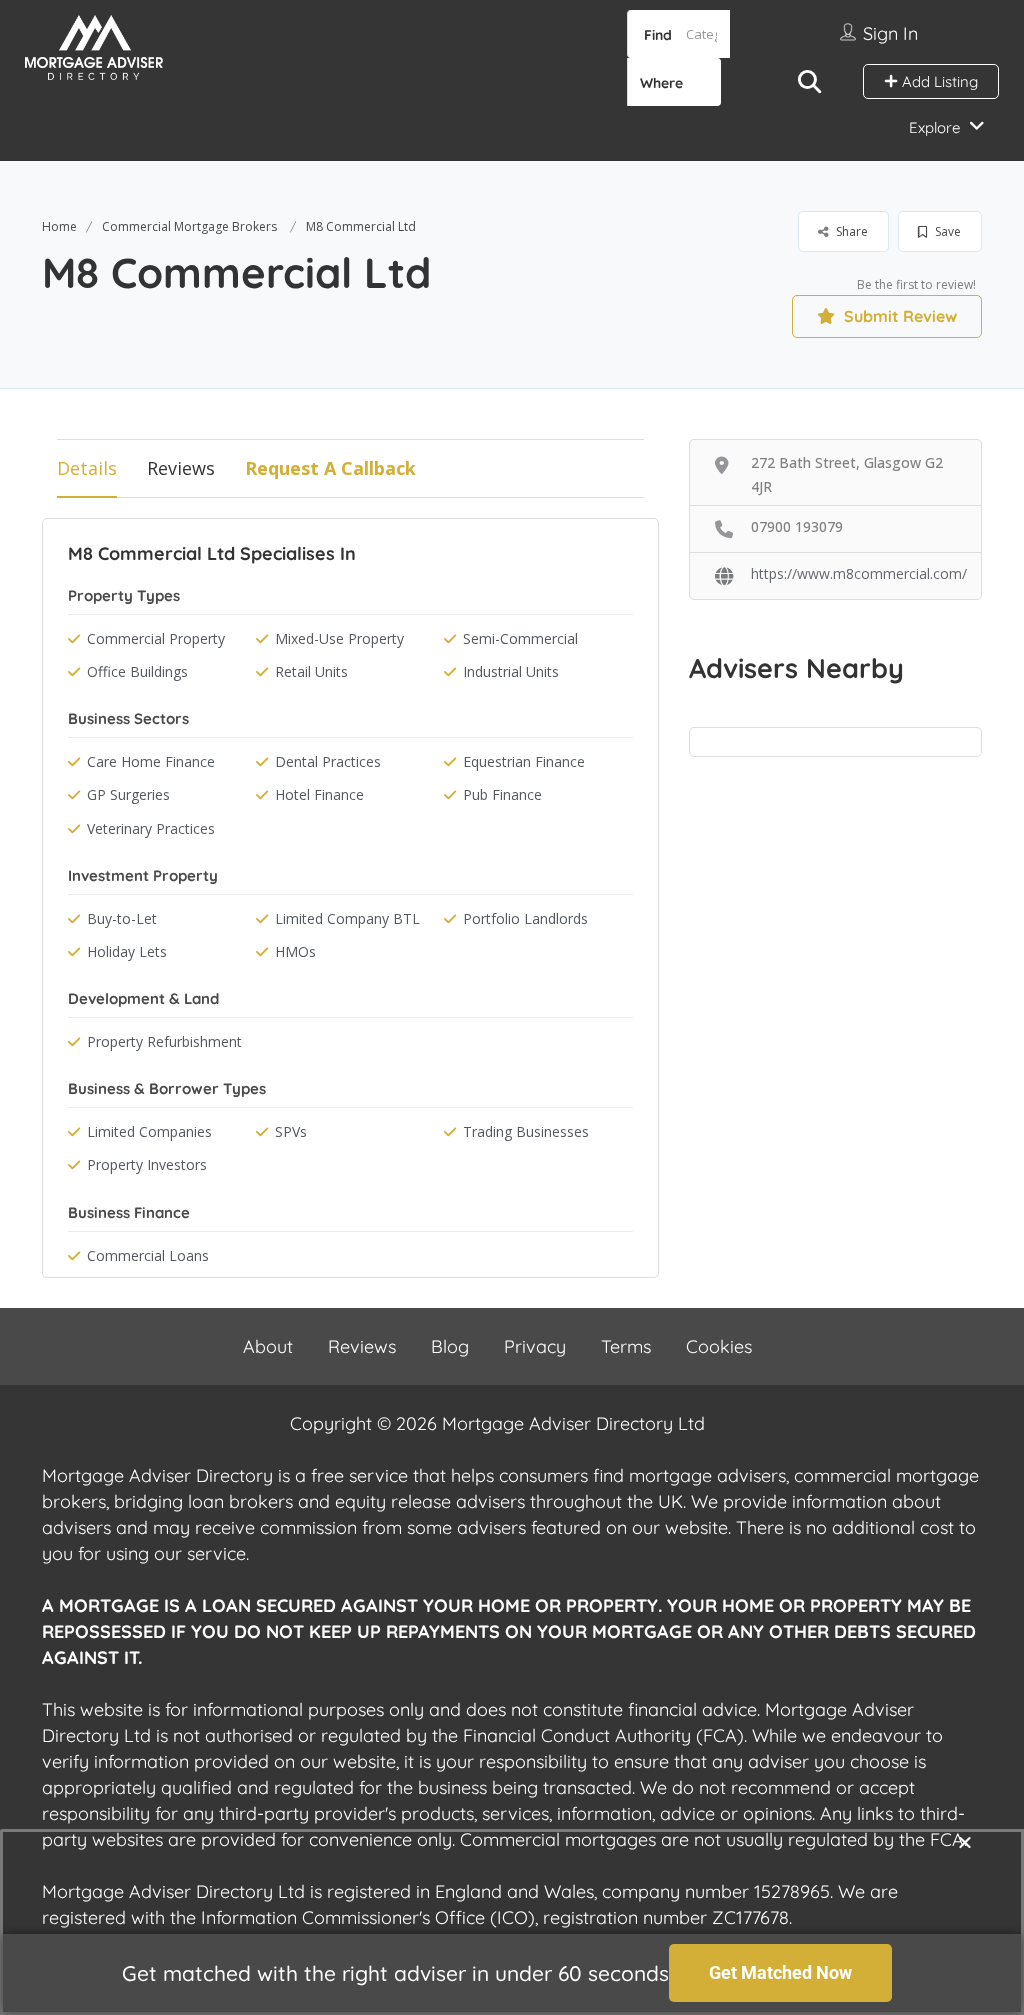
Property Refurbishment (164, 1041)
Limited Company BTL (347, 918)
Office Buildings (137, 671)
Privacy (535, 1346)
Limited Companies (149, 1131)
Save (946, 231)
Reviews (181, 468)
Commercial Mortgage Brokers (189, 226)
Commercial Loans (148, 1255)
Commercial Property (156, 638)
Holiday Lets (127, 951)
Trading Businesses (526, 1131)
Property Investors (147, 1164)
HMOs (295, 951)
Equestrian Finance (524, 761)
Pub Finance (502, 794)
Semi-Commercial (520, 638)
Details (87, 468)
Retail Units (311, 671)
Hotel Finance (319, 794)
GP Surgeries (128, 794)
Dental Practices (328, 761)
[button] (965, 1842)
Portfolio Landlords (525, 918)
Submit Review (898, 316)
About (268, 1346)
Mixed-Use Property (339, 638)
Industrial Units (511, 671)
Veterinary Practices (151, 828)
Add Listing (938, 81)
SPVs (291, 1131)
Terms (626, 1346)
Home (59, 226)
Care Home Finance (151, 761)
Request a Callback (330, 468)
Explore (934, 127)
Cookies (719, 1346)
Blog (450, 1346)
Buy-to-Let (122, 918)
